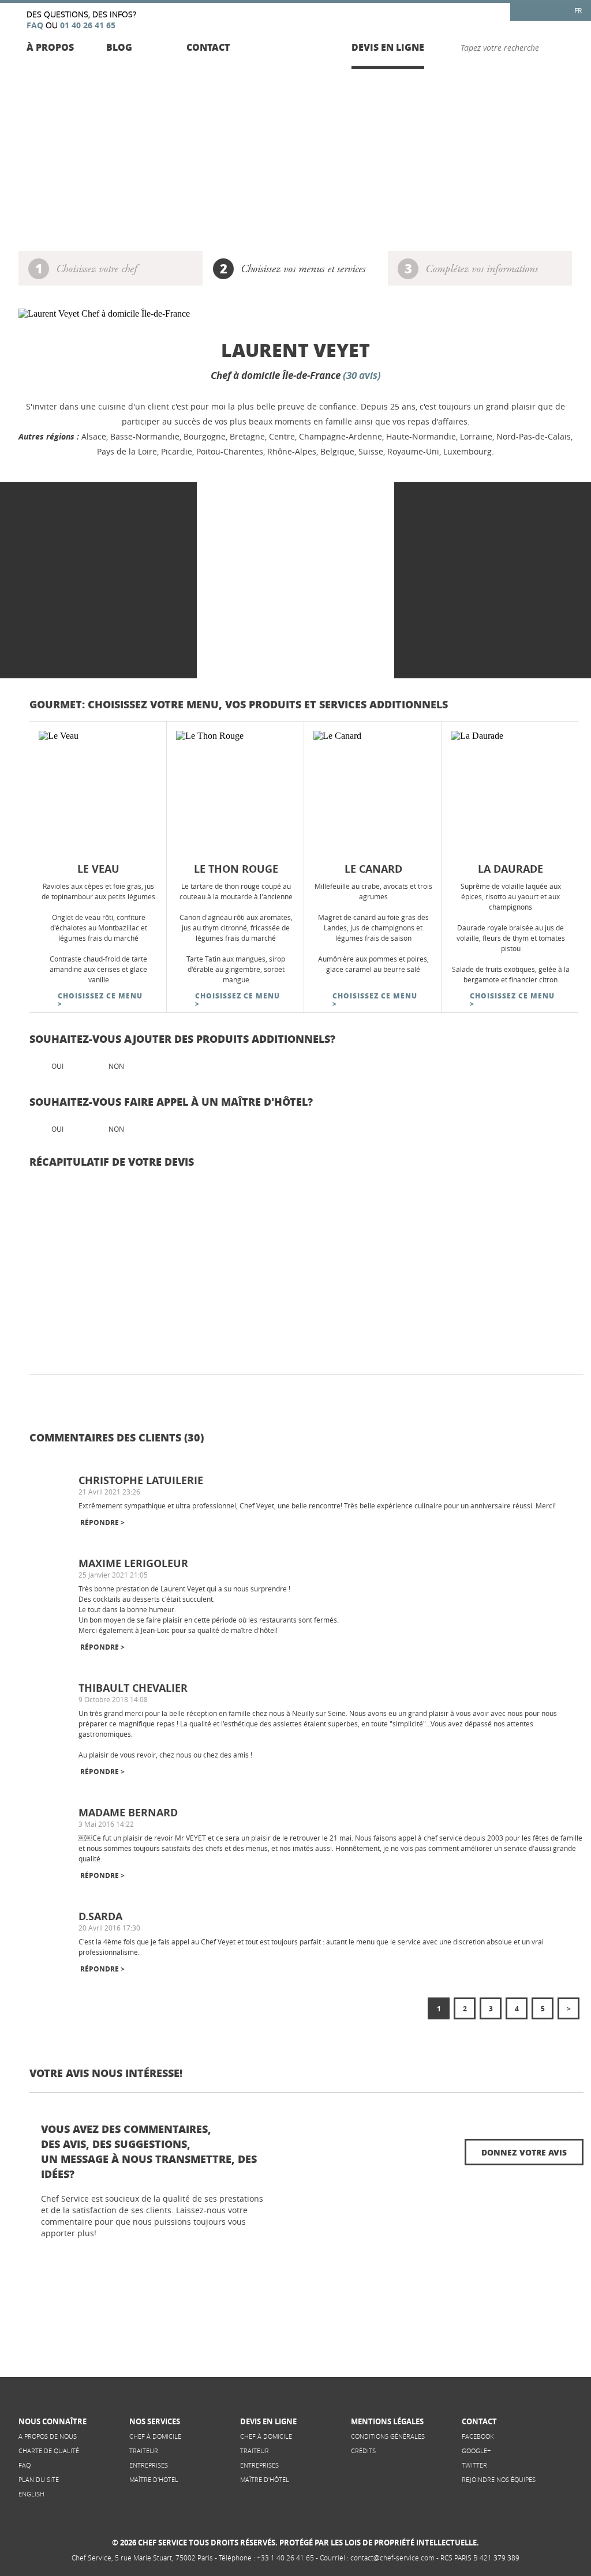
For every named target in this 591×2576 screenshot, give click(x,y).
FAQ (25, 2465)
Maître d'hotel (154, 2479)
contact (208, 47)
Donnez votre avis (524, 2152)
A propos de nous (48, 2436)
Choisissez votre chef (96, 270)
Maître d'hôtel (265, 2479)
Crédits (363, 2451)
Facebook (478, 2436)
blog (119, 47)
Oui (57, 1066)
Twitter (474, 2465)
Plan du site (39, 2479)
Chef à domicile (155, 2436)
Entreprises (149, 2465)
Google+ (476, 2451)
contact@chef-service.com (392, 2558)
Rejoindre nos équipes (499, 2479)
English (31, 2494)
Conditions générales (388, 2436)
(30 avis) (362, 375)
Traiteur (144, 2451)
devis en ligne (388, 47)
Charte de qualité (49, 2451)
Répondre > (102, 1522)
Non (116, 1066)
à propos (50, 47)
